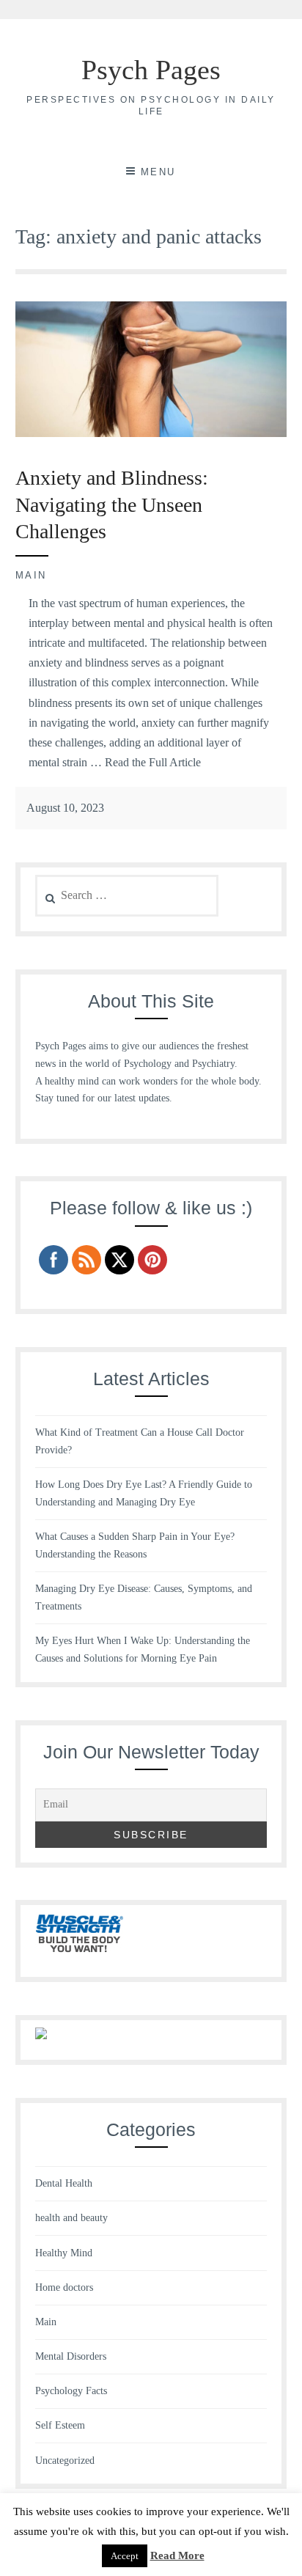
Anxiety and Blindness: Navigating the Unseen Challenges (112, 504)
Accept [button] (125, 2556)
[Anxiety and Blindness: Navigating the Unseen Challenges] (151, 433)
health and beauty (71, 2218)
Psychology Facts (71, 2391)
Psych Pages (151, 70)
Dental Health (64, 2183)
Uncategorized (65, 2461)
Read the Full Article (153, 762)
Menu (158, 172)
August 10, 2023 (65, 808)
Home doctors (64, 2287)
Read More (177, 2555)
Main (31, 575)
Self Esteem (60, 2425)
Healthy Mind (64, 2253)
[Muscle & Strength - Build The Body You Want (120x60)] (79, 1954)
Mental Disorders (71, 2356)
